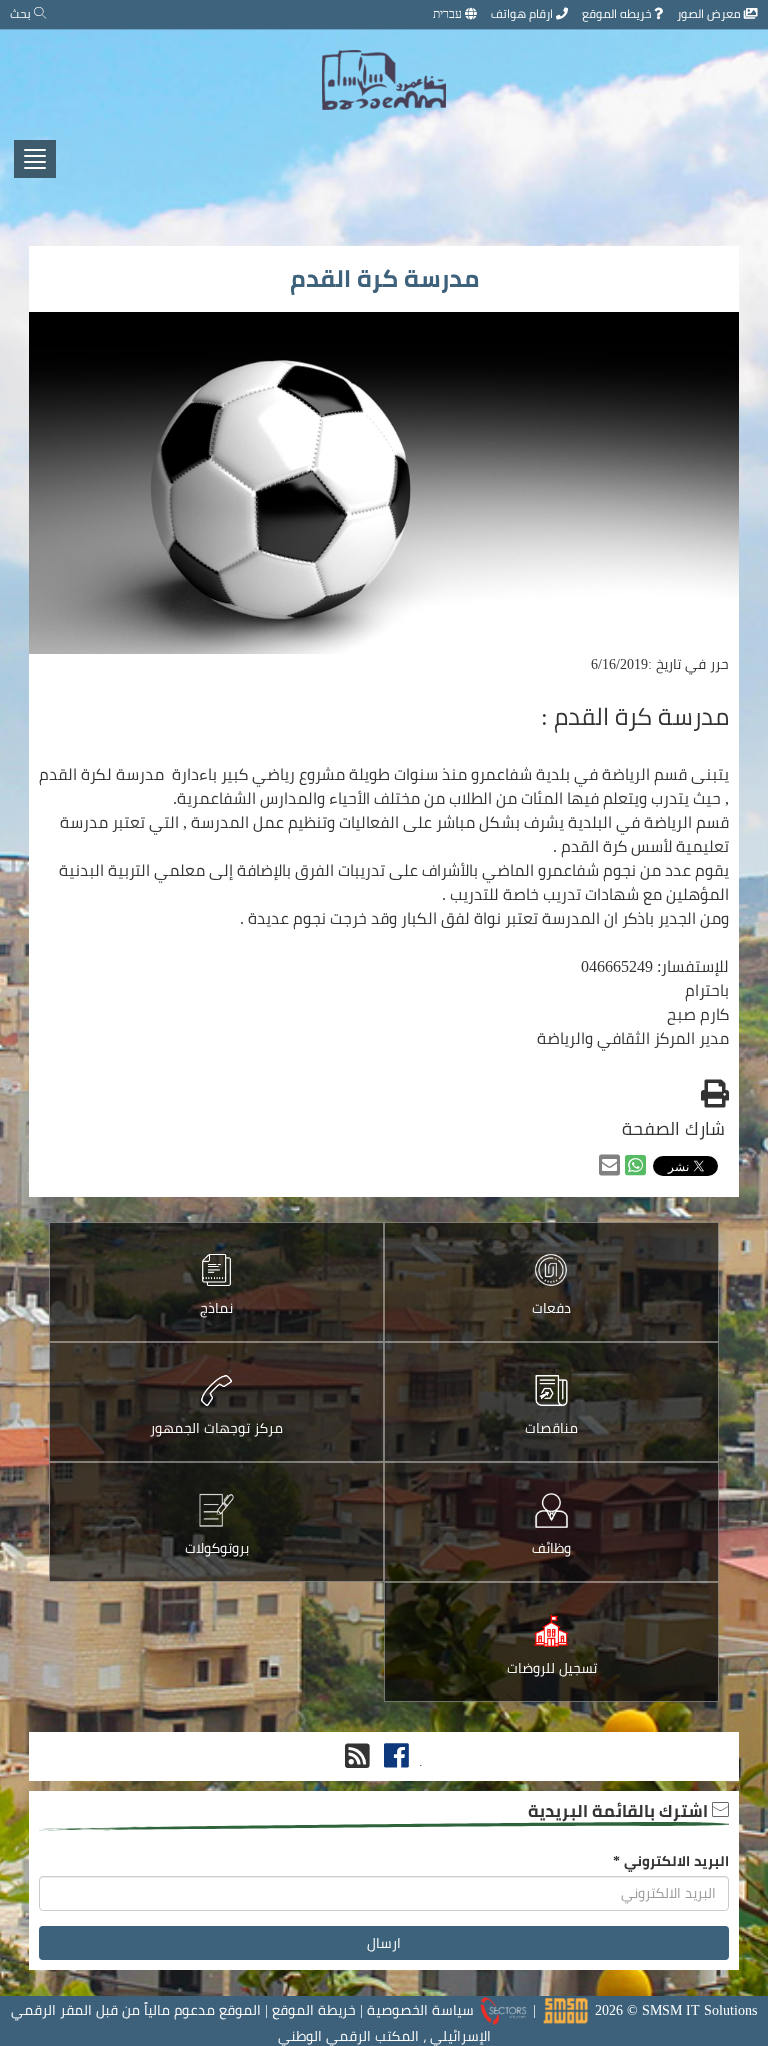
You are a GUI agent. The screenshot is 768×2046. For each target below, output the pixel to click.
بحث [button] (22, 13)
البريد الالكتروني (671, 1861)
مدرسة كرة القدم (384, 278)
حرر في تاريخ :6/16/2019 (660, 664)
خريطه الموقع (618, 13)
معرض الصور (710, 13)
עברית (449, 13)
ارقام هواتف (523, 13)
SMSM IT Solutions (699, 2010)
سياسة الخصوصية (420, 2010)
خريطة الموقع (314, 2010)
